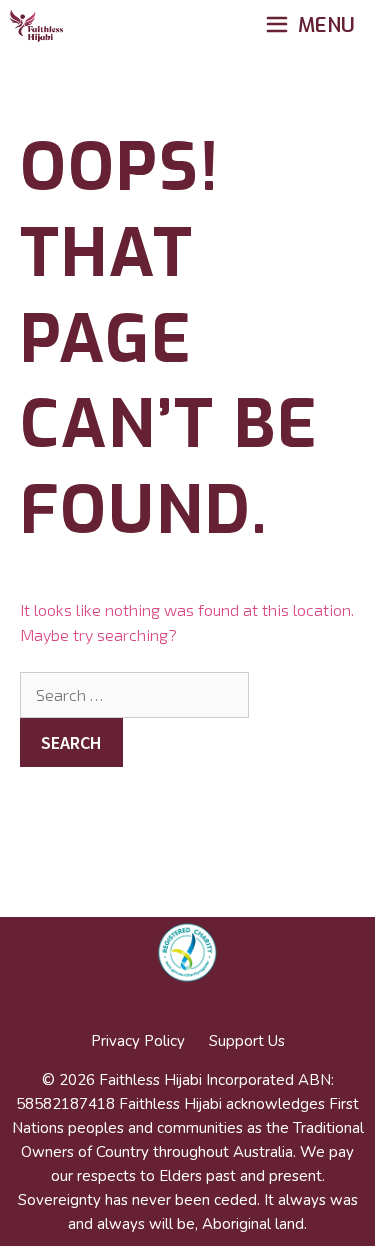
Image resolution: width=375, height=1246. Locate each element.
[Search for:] (134, 694)
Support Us (247, 1041)
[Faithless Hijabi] (36, 26)
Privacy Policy (138, 1041)
